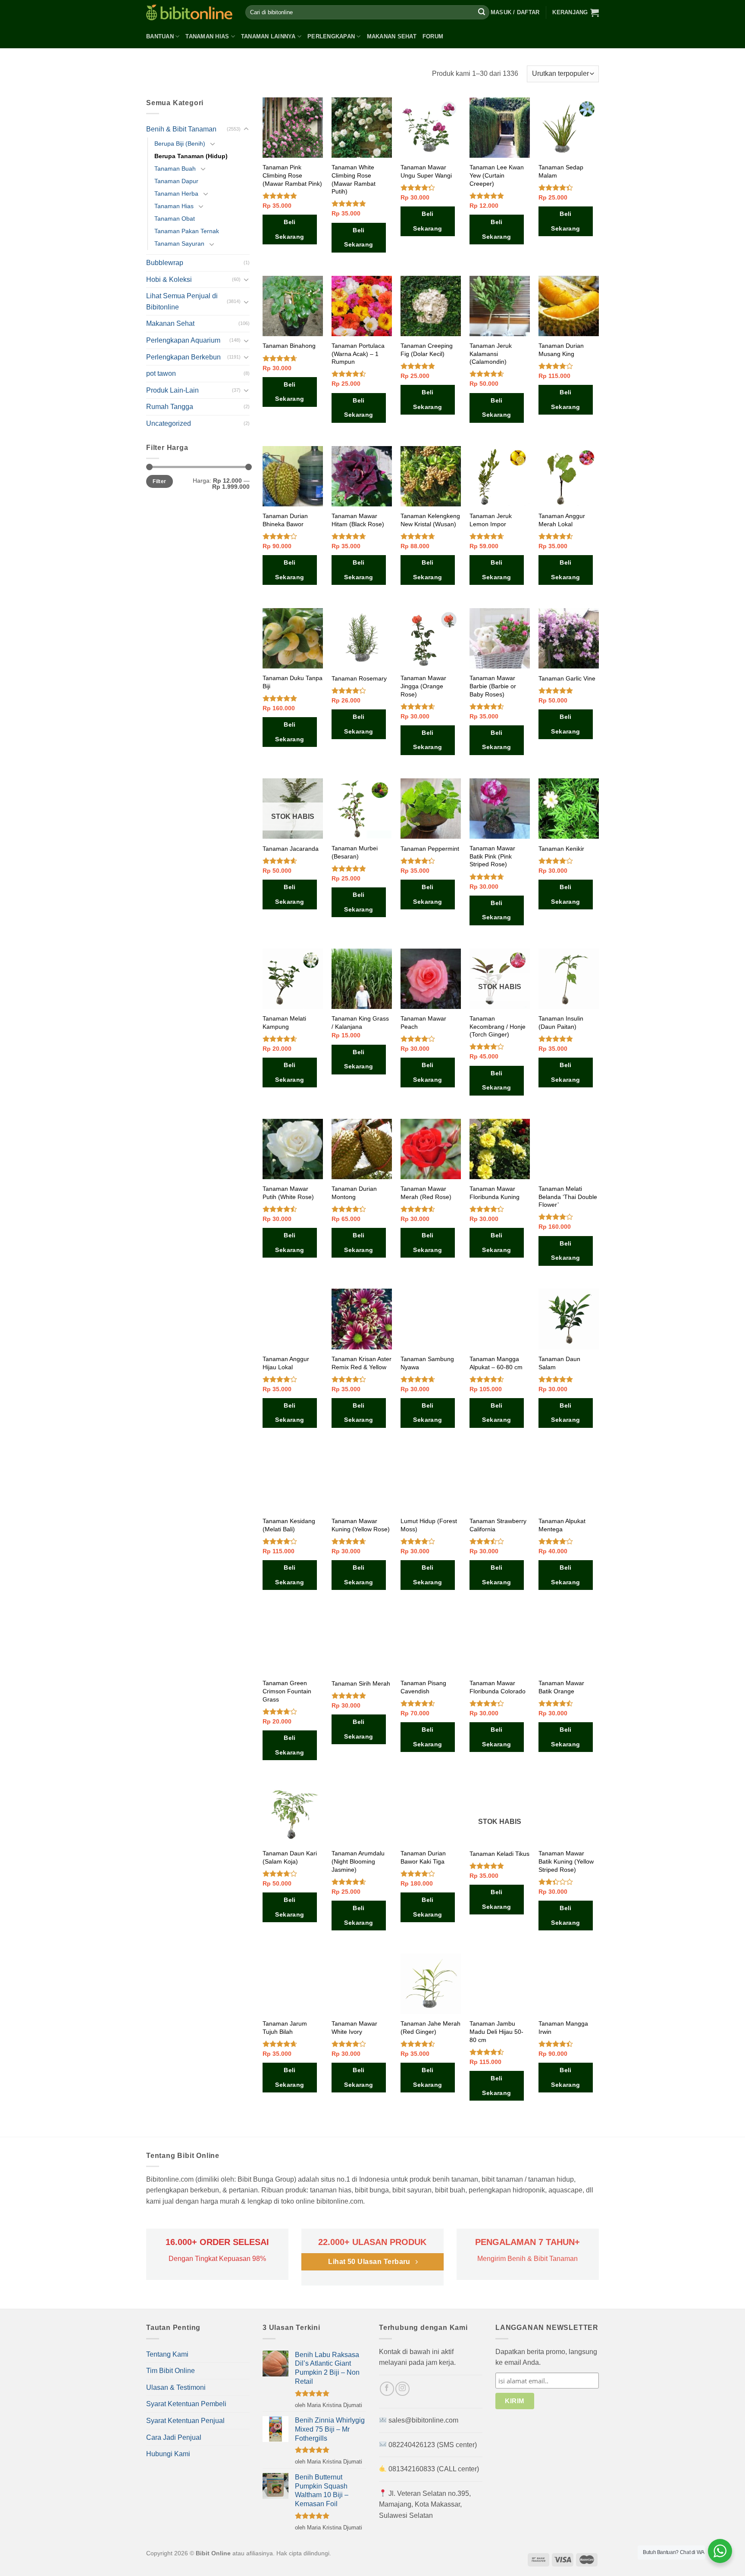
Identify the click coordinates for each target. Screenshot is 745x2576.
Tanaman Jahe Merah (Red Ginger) (430, 2028)
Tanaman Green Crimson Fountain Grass (287, 1691)
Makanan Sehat (392, 36)
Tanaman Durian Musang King (561, 350)
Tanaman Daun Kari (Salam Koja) (290, 1857)
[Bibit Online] (189, 12)
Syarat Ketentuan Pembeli (186, 2404)
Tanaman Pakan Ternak (187, 231)
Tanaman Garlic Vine (567, 678)
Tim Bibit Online (171, 2371)
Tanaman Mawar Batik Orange (561, 1687)
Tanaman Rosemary (359, 678)
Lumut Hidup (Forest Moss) (429, 1525)
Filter (159, 481)
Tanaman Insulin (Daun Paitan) (561, 1023)
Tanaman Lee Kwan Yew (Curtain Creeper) (497, 175)
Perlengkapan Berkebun (183, 357)
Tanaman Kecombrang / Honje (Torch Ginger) (498, 1026)
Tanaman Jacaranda (291, 849)
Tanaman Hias (207, 36)
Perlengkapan (331, 36)
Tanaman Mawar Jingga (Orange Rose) (423, 686)
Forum (433, 36)
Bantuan (160, 36)
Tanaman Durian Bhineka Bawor (285, 520)
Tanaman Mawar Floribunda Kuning (495, 1193)
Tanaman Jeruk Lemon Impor (491, 520)
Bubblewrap (165, 263)
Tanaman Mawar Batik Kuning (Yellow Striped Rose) (566, 1861)
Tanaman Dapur (176, 181)
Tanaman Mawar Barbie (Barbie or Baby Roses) (493, 686)
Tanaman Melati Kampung (284, 1023)
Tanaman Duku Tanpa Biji (293, 682)
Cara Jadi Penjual (174, 2437)
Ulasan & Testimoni (176, 2387)
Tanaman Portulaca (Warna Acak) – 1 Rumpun (358, 354)
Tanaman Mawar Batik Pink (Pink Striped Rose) (492, 856)
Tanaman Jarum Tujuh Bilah (285, 2028)
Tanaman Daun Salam (559, 1363)
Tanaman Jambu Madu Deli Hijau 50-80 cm (496, 2031)
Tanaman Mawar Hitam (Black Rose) (358, 520)
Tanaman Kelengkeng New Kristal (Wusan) (430, 520)
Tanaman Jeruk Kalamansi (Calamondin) (491, 354)
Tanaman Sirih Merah (361, 1683)
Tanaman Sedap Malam (561, 171)
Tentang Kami (167, 2354)
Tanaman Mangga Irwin (563, 2028)
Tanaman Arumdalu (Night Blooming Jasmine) (358, 1861)
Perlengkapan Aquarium (183, 340)
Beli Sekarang (290, 229)
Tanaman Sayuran (179, 244)
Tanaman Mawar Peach (423, 1023)
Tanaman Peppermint (430, 849)
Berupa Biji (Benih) (180, 144)
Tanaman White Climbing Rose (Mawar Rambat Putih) (354, 179)
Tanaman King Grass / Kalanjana (360, 1023)
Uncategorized (169, 423)
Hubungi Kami (168, 2454)
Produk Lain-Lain (172, 390)
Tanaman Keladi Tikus (499, 1854)
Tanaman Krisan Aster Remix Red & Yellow (362, 1363)
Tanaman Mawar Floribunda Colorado (498, 1687)
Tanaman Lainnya (268, 36)
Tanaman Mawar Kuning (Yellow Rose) (361, 1525)
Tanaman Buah (175, 169)
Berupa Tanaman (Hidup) (191, 156)
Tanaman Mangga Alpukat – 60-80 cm (496, 1363)
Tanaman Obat (175, 219)
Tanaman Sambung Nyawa (427, 1363)
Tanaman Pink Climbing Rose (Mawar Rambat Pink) (292, 175)
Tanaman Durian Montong (354, 1193)
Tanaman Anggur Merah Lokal (562, 520)
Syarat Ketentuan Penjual (185, 2421)
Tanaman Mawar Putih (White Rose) (288, 1193)
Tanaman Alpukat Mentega (562, 1525)
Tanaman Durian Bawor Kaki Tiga (423, 1857)
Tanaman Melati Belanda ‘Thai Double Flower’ (568, 1197)
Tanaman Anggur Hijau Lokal (286, 1363)
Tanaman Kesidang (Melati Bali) (289, 1525)
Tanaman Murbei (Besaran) (355, 852)
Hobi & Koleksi (169, 279)
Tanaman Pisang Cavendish (423, 1687)
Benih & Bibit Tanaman (181, 129)
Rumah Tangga (170, 407)
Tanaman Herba (176, 194)
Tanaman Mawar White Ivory (354, 2028)
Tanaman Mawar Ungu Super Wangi (426, 171)
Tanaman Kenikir (561, 849)
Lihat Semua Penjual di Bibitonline (182, 301)
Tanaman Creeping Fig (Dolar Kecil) (427, 350)
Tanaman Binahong (289, 346)
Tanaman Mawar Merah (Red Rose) (426, 1193)
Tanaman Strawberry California (498, 1525)
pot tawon (161, 373)
